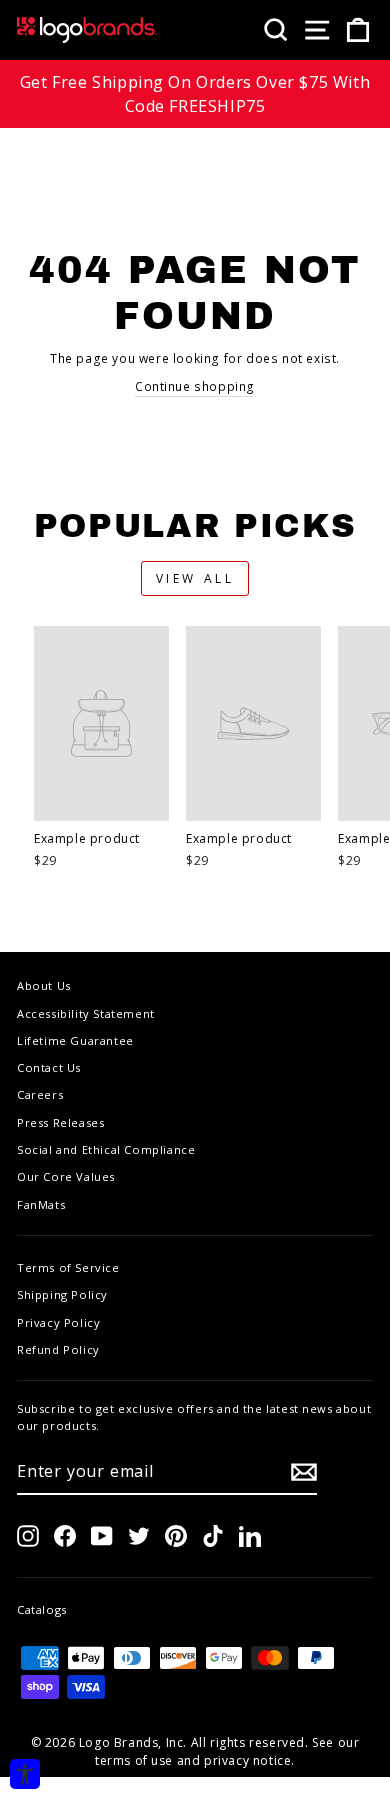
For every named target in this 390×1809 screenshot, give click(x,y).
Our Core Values (66, 1176)
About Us (44, 985)
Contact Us (49, 1067)
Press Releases (60, 1122)
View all (195, 578)
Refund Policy (58, 1349)
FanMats (41, 1204)
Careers (40, 1094)
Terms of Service (68, 1267)
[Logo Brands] (87, 30)
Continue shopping (195, 386)
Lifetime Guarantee (75, 1040)
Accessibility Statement (86, 1013)
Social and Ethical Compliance (106, 1149)
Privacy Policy (58, 1322)
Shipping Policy (62, 1294)
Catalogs (42, 1609)
